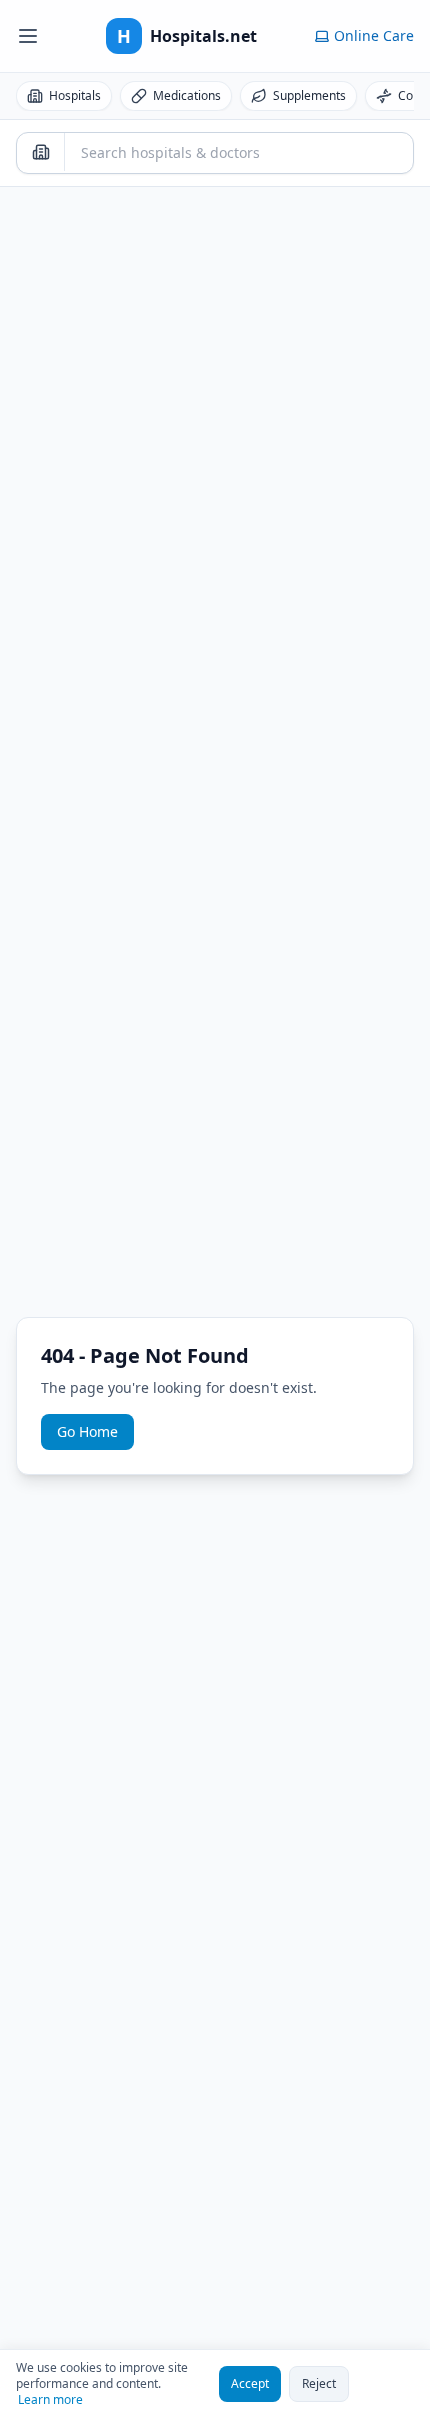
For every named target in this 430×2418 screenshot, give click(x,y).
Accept (250, 2383)
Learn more (50, 2400)
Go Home (87, 1431)
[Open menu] (28, 36)
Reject (319, 2383)
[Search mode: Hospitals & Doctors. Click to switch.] (41, 152)
